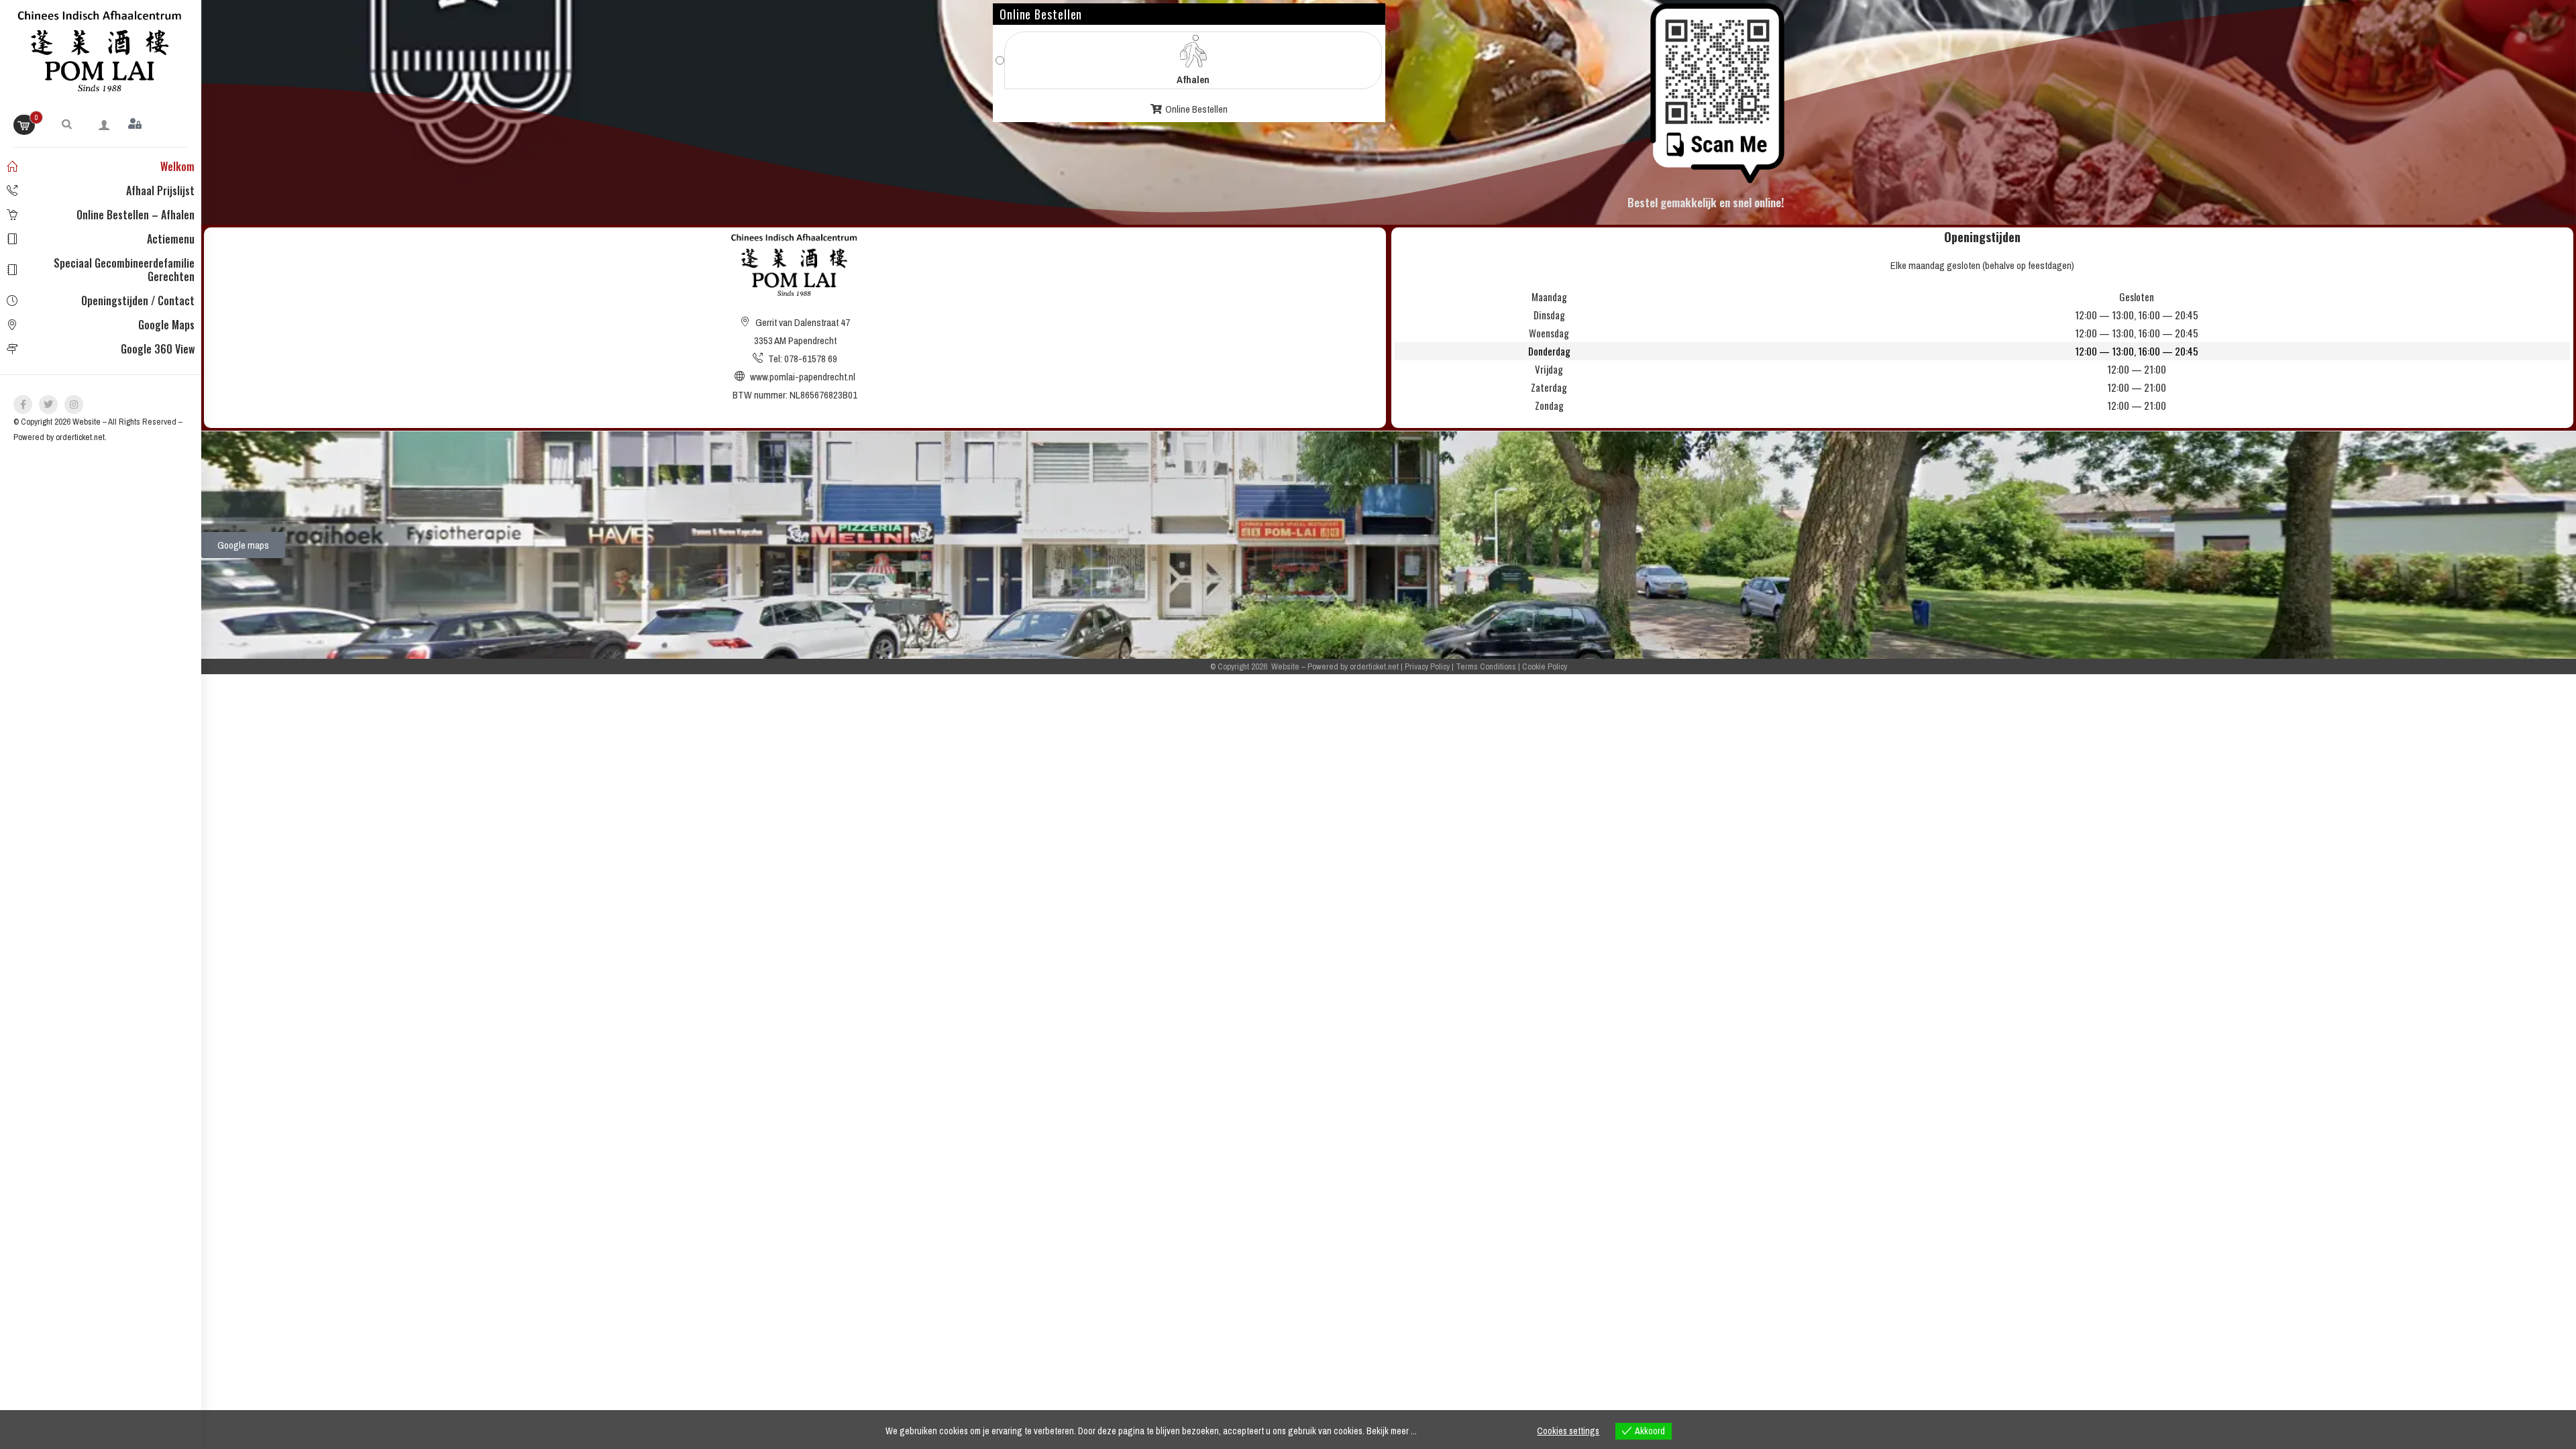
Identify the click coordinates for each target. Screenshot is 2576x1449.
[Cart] (24, 125)
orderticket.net (80, 437)
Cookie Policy (1545, 666)
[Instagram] (74, 405)
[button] (67, 123)
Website (87, 422)
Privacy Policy (1427, 666)
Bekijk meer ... (1392, 1431)
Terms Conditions (1486, 666)
